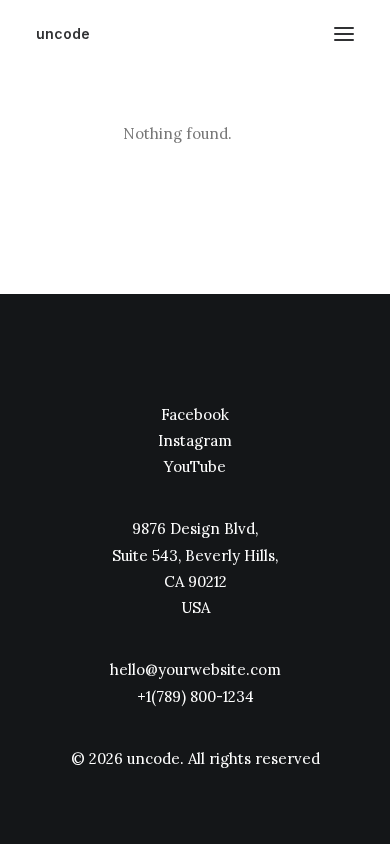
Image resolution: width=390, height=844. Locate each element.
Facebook (195, 414)
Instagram (195, 440)
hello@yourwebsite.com (195, 669)
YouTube (195, 466)
